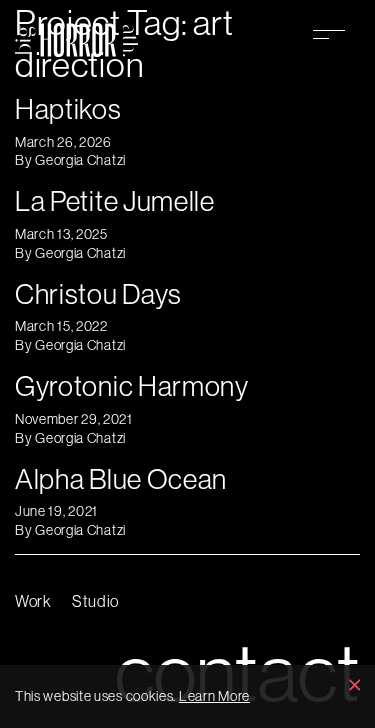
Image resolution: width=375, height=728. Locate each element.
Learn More (214, 696)
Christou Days (98, 293)
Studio (95, 601)
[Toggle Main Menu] (329, 34)
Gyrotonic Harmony (132, 385)
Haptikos (68, 108)
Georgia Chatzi (80, 160)
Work (33, 601)
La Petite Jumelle (115, 200)
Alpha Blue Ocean (121, 478)
